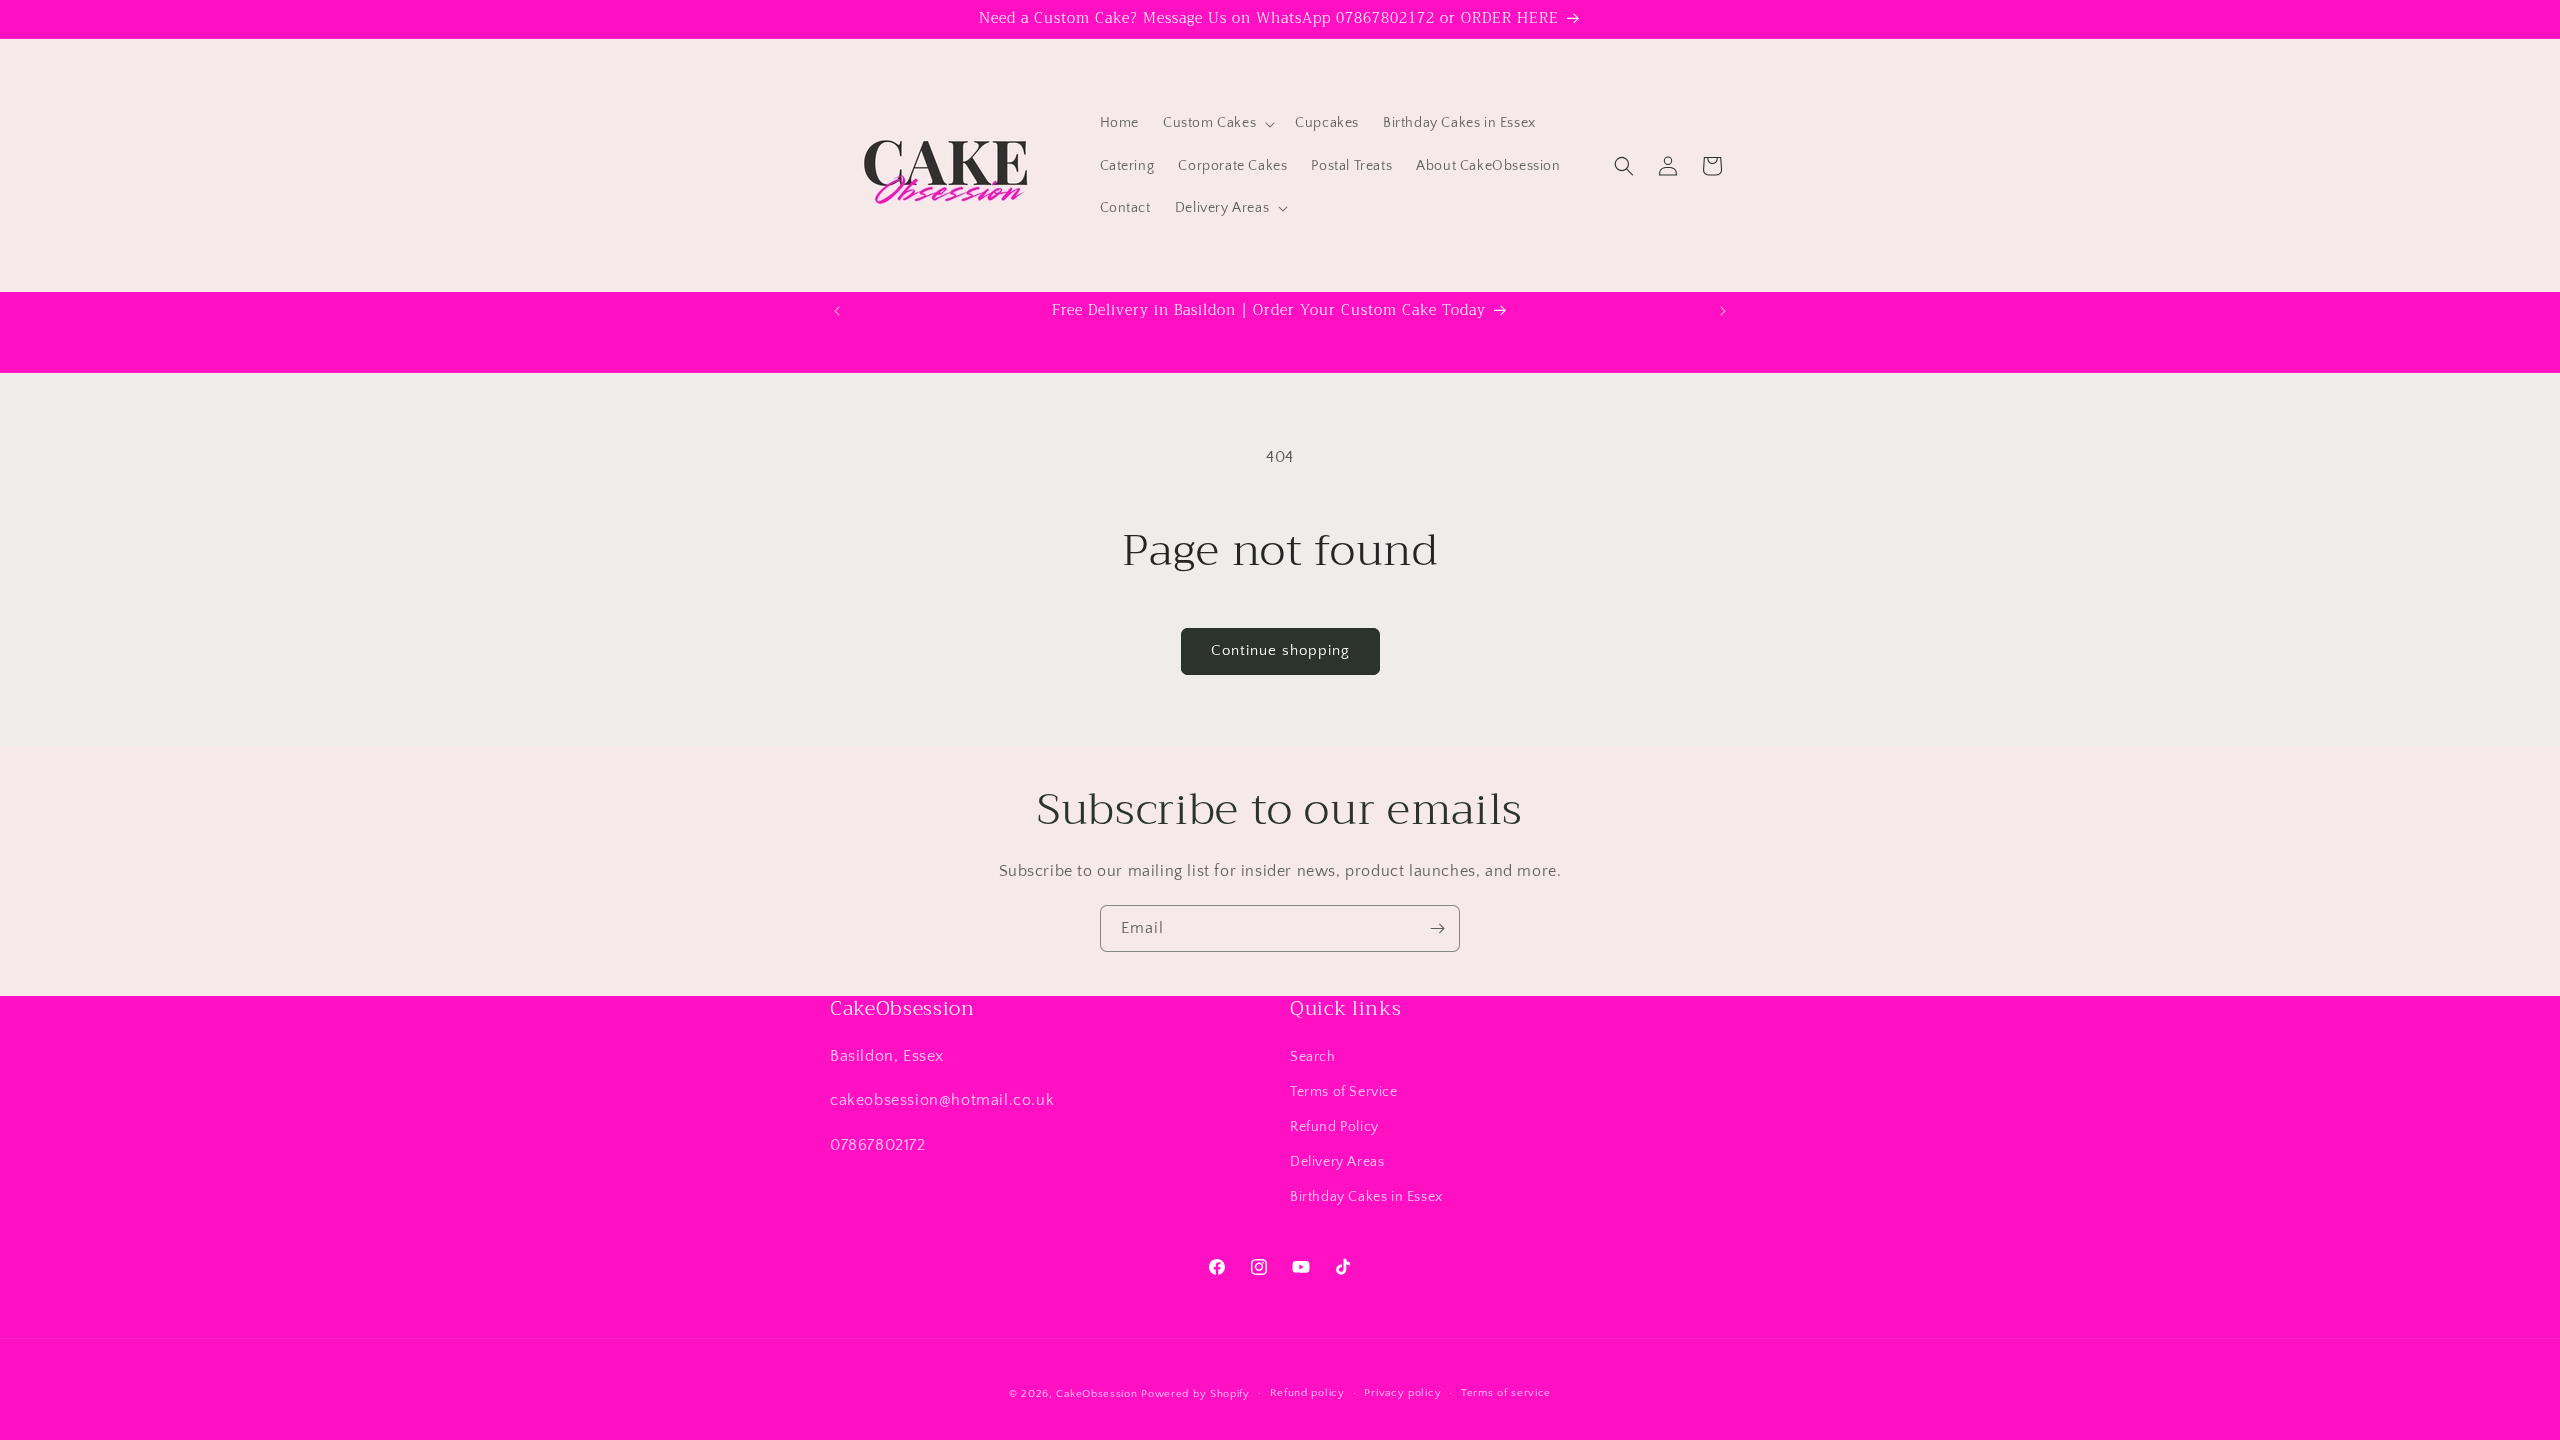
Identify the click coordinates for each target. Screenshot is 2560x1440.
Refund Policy (1334, 1127)
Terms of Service (1344, 1092)
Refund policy (1307, 1393)
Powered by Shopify (1195, 1394)
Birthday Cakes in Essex (1366, 1197)
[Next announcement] (1723, 311)
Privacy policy (1402, 1393)
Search (1313, 1057)
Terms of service (1506, 1393)
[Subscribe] (1437, 928)
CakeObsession (1096, 1394)
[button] (1217, 123)
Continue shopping (1280, 650)
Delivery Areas (1337, 1162)
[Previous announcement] (837, 311)
